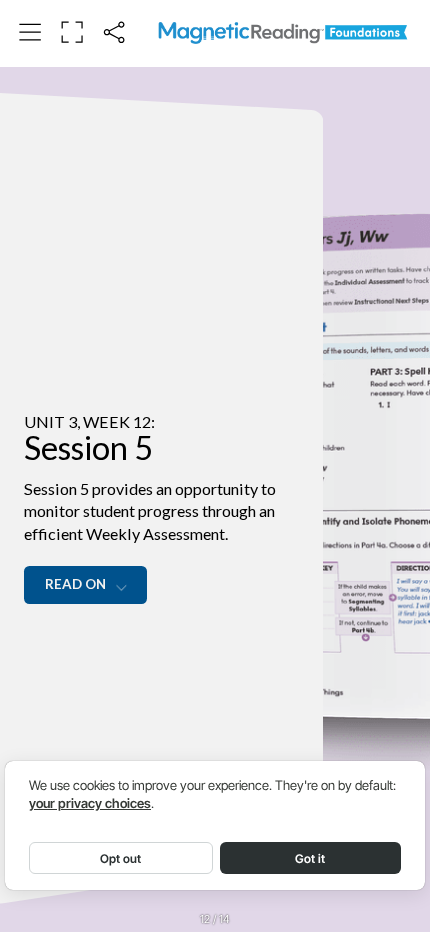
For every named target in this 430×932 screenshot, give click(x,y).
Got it (310, 858)
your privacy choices (90, 803)
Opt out (120, 858)
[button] (30, 33)
